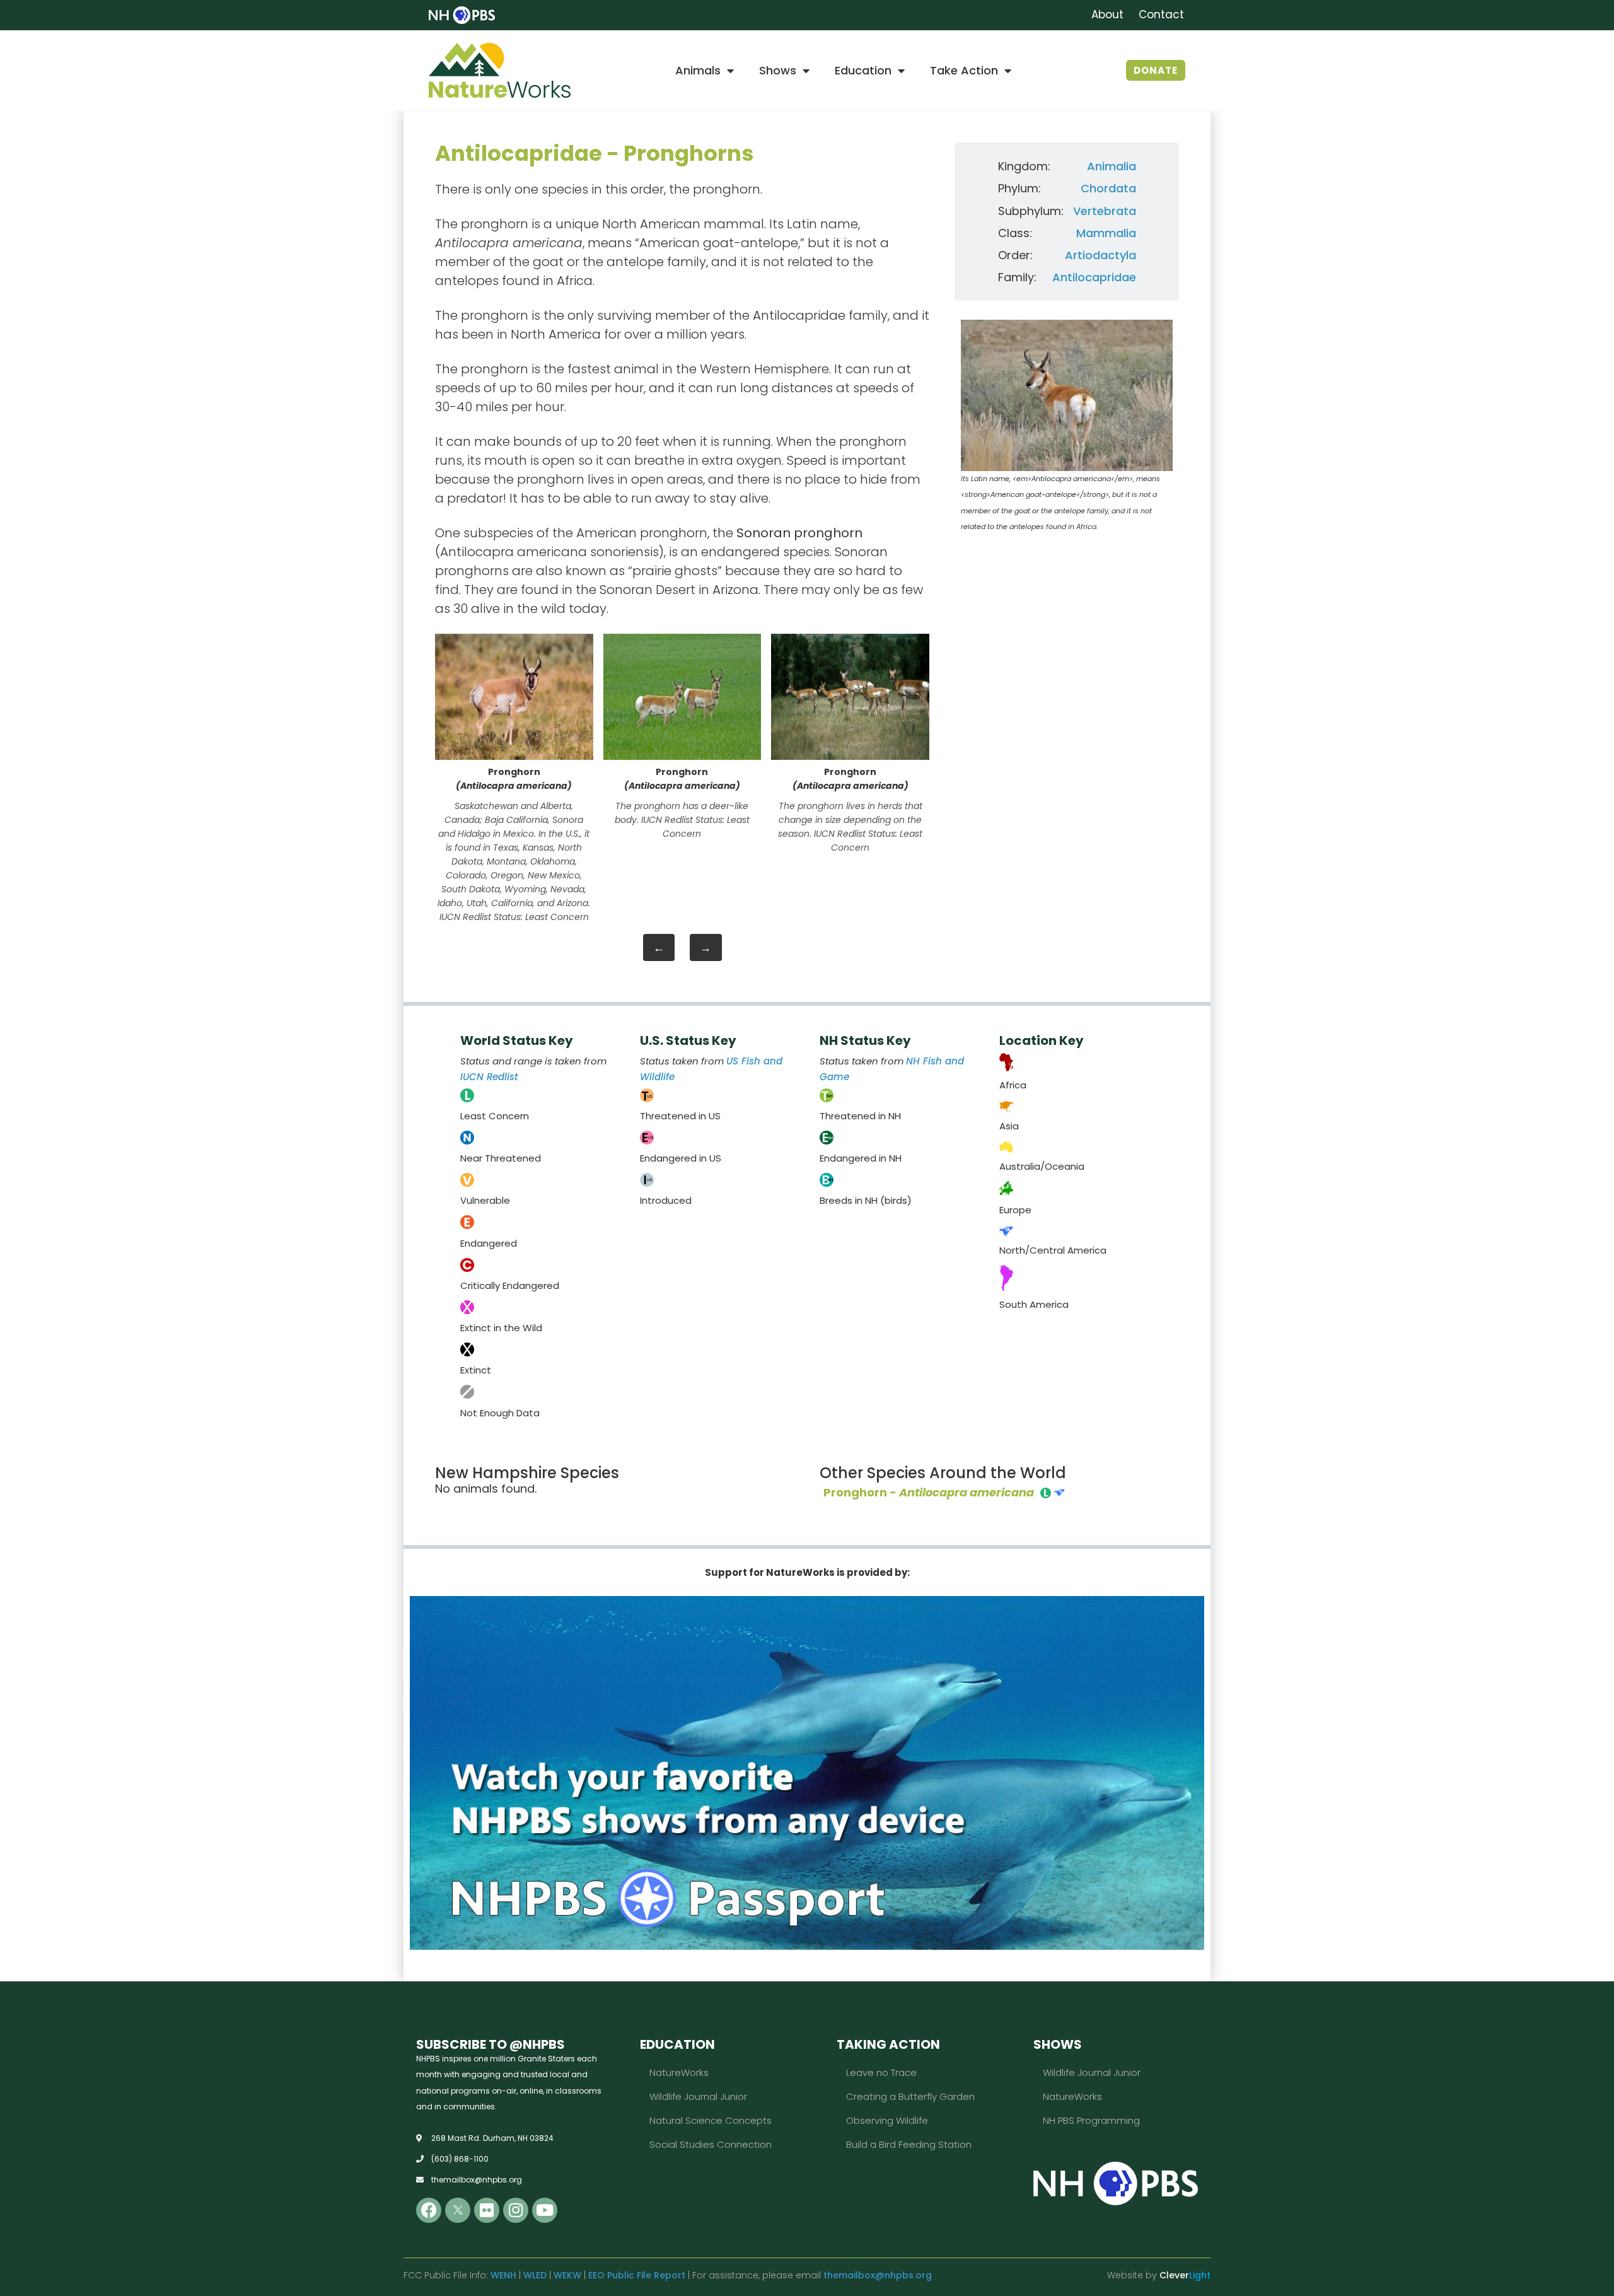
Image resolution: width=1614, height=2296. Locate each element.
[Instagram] (516, 2210)
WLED (535, 2275)
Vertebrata (1105, 211)
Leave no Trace (881, 2072)
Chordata (1108, 188)
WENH (503, 2275)
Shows (778, 70)
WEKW (567, 2275)
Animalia (1112, 166)
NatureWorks (679, 2072)
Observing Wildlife (887, 2120)
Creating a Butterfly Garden (910, 2096)
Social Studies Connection (711, 2144)
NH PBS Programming (1091, 2120)
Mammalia (1106, 233)
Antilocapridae (1094, 277)
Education (863, 70)
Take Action (964, 70)
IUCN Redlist (489, 1077)
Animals (698, 70)
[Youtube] (545, 2210)
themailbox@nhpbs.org (878, 2275)
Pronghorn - (929, 1492)
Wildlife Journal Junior (698, 2096)
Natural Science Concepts (711, 2120)
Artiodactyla (1100, 255)
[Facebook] (429, 2210)
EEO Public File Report (637, 2275)
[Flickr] (487, 2210)
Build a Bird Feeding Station (909, 2144)
